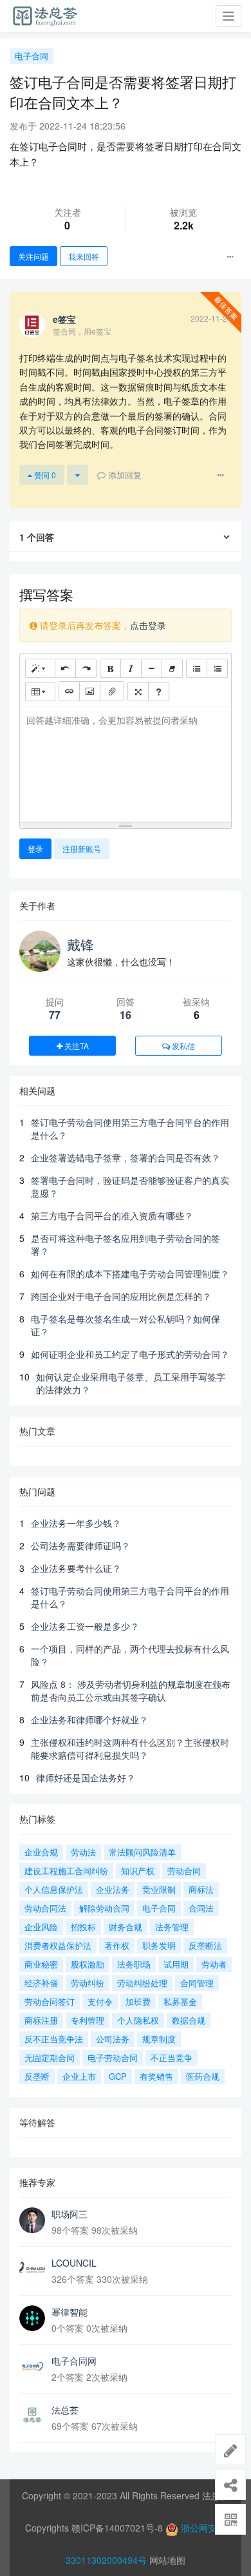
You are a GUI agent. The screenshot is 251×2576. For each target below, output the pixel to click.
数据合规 (189, 2020)
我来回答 (84, 256)
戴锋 (80, 944)
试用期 (176, 1964)
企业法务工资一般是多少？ (85, 1626)
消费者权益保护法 (58, 1945)
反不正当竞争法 (54, 2039)
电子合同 (32, 56)
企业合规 (41, 1852)
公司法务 (113, 2039)
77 (55, 1015)
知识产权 (138, 1871)
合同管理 (197, 1983)
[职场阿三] (32, 2220)
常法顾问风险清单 (142, 1852)
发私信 (182, 1046)
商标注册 (41, 2020)
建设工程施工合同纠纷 (66, 1871)
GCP (118, 2076)
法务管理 (172, 1927)
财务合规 (126, 1927)
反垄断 (37, 2076)
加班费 (138, 2001)
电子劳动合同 (113, 2058)
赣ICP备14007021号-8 (118, 2528)
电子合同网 (74, 2361)
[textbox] (126, 762)
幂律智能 (70, 2312)
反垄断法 (205, 1945)
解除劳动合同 (104, 1908)
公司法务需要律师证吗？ (80, 1545)
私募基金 (180, 2001)
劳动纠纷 (88, 1983)
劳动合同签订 (50, 2001)
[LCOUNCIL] (32, 2269)
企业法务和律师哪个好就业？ (89, 1719)
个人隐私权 (138, 2020)
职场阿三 (70, 2214)
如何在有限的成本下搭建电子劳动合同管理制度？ (130, 1273)
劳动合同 (184, 1871)
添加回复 (124, 475)
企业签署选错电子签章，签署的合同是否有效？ (126, 1157)
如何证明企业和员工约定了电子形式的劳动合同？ (130, 1354)
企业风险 (41, 1927)
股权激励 (88, 1964)
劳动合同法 (45, 1908)
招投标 (83, 1927)
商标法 (201, 1889)
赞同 (44, 475)
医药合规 (203, 2076)
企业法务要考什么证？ (76, 1568)
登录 (35, 848)
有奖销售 (156, 2076)
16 (126, 1015)
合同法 (201, 1908)
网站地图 (167, 2560)
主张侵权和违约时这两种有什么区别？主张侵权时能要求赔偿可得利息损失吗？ (130, 1748)
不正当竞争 (172, 2058)
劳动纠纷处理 (142, 1983)
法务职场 (134, 1964)
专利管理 (88, 2020)
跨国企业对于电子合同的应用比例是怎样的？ (121, 1296)
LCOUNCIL (74, 2263)
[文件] (112, 691)
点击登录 (148, 625)
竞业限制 (159, 1889)
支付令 (100, 2001)
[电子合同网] (32, 2367)
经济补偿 (41, 1983)
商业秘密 (41, 1964)
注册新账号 (82, 848)
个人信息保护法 (54, 1889)
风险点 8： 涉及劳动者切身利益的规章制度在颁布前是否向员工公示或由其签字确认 (131, 1690)
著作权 (117, 1945)
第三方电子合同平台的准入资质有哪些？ (112, 1215)
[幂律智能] (32, 2318)
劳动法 (83, 1852)
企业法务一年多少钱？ (76, 1523)
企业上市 (79, 2076)
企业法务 (113, 1889)
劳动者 (214, 1964)
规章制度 (159, 2039)
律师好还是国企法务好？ (86, 1777)
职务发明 (159, 1945)
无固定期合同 (50, 2058)
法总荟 (65, 2410)
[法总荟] (32, 2416)
